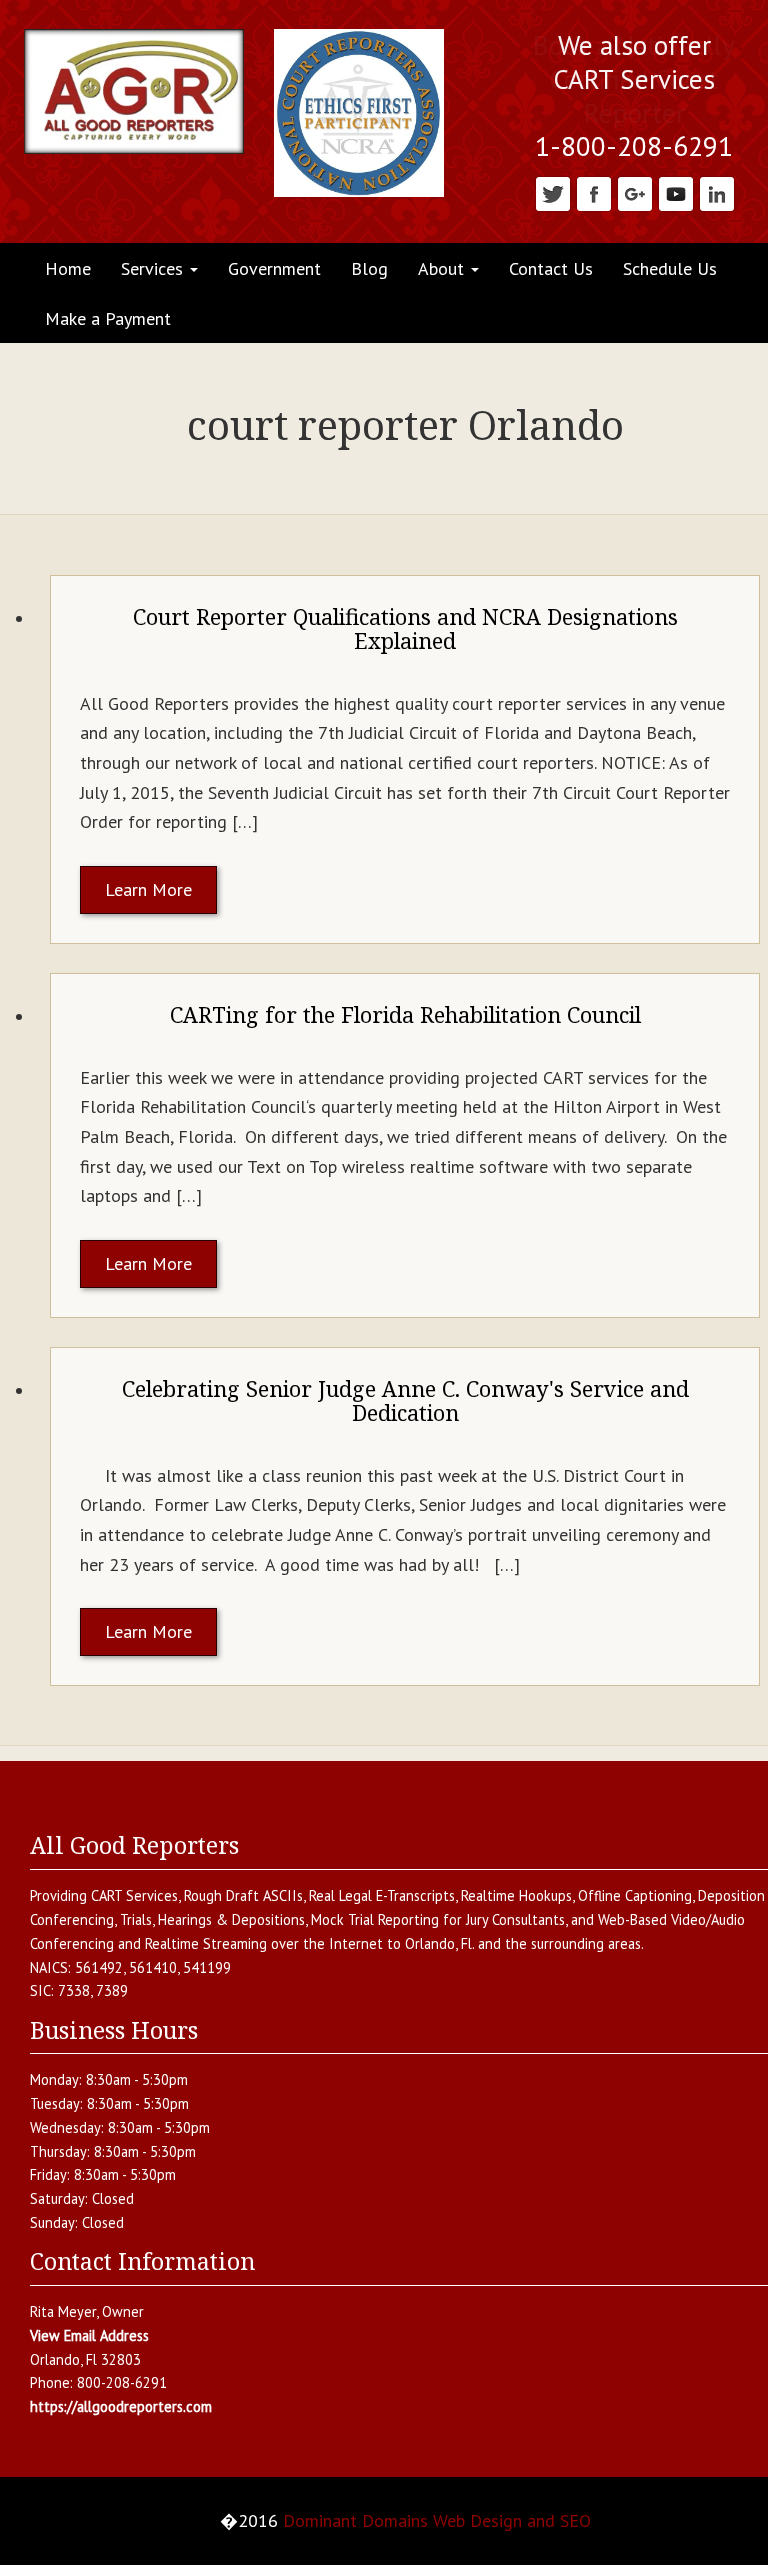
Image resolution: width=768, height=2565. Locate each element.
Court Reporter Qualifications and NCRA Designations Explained (405, 628)
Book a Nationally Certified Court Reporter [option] (634, 79)
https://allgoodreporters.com (121, 2406)
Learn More (148, 889)
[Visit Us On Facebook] (593, 192)
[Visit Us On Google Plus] (634, 192)
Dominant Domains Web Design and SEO (437, 2520)
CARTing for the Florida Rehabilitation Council (405, 1014)
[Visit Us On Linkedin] (716, 192)
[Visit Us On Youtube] (675, 192)
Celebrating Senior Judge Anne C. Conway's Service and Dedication (405, 1400)
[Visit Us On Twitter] (552, 192)
